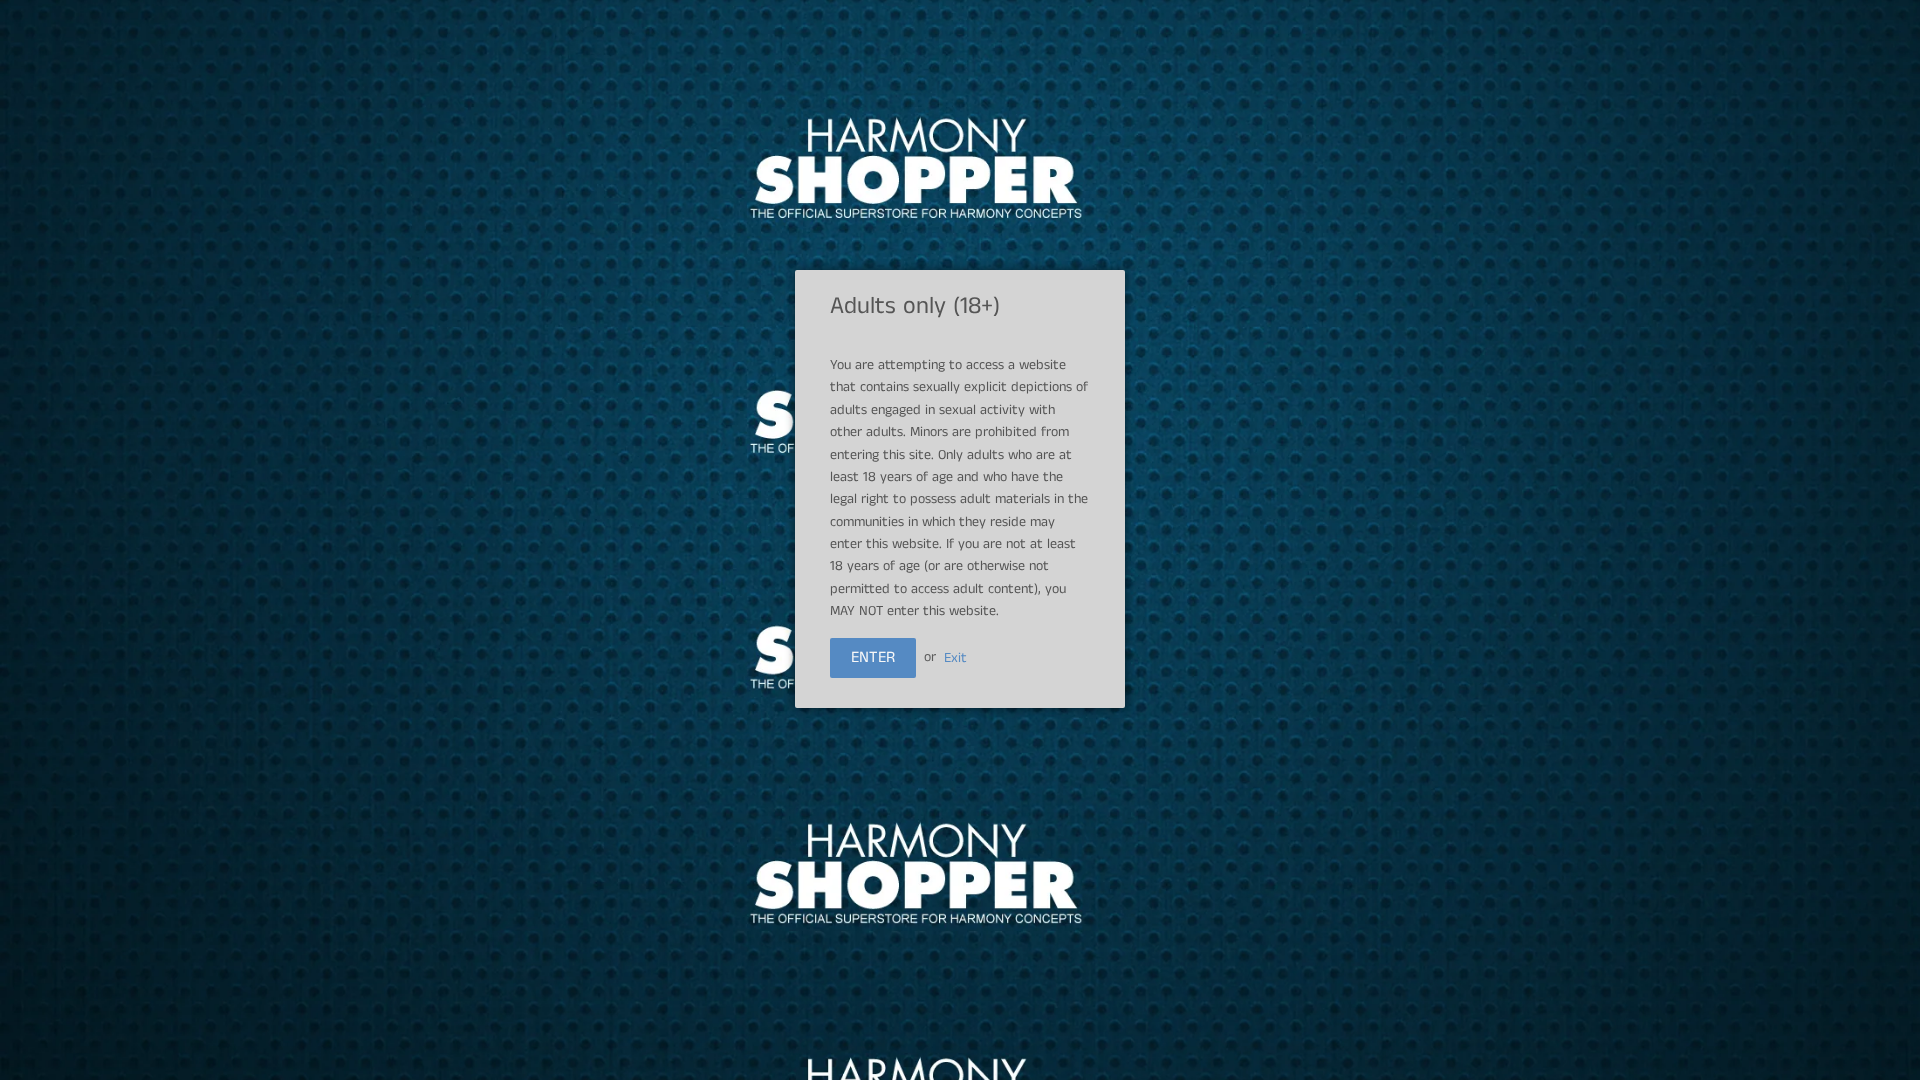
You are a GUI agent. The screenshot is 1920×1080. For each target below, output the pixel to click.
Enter (873, 657)
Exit (955, 657)
